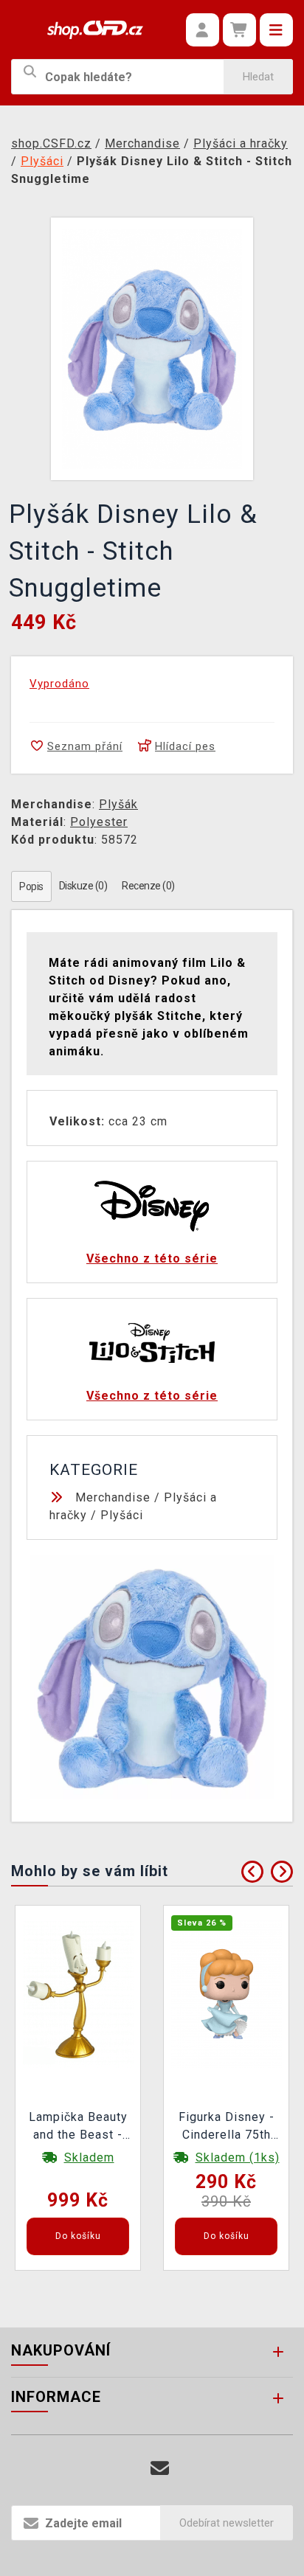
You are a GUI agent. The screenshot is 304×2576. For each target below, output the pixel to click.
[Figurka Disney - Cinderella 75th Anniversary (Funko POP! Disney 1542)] (227, 1993)
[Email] (160, 2469)
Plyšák (118, 804)
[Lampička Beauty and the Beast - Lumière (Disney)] (78, 1993)
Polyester (99, 822)
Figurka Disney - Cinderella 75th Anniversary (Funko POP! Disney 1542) (227, 2128)
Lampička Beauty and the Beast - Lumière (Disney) (78, 2128)
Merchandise (113, 1497)
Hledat (258, 77)
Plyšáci (122, 1515)
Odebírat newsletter (227, 2523)
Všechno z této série (152, 1259)
